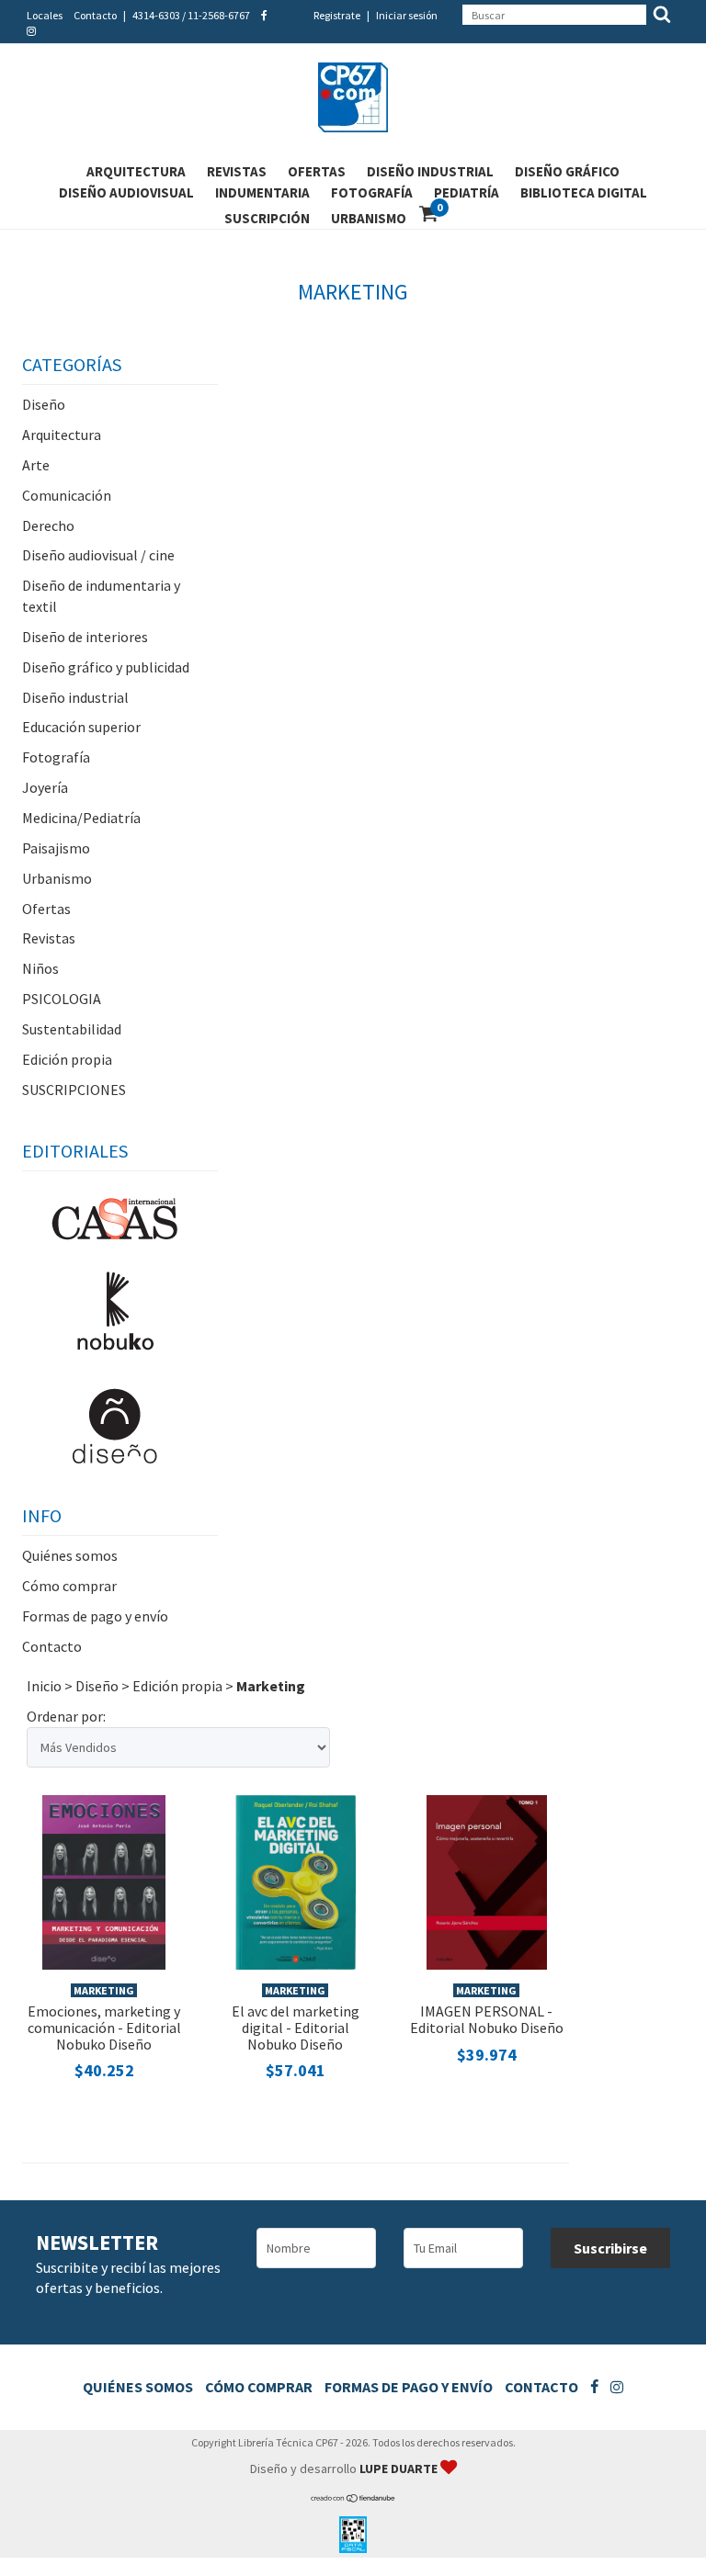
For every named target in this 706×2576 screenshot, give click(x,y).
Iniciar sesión (407, 15)
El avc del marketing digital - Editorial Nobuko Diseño (296, 2027)
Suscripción (267, 218)
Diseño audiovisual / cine (98, 555)
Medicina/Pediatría (81, 818)
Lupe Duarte (400, 2469)
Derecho (48, 525)
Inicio (44, 1686)
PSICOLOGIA (62, 999)
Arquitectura (136, 171)
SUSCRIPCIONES (74, 1090)
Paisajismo (56, 848)
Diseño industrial (430, 171)
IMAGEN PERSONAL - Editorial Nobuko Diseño (487, 2019)
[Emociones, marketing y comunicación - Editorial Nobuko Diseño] (104, 1880)
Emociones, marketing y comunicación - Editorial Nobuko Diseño (104, 2027)
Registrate (337, 15)
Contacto (95, 15)
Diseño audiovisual (126, 192)
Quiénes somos (70, 1555)
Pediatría (467, 192)
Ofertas (317, 171)
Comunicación (67, 495)
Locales (45, 15)
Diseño (44, 404)
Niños (40, 968)
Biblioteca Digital (584, 192)
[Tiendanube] (353, 2498)
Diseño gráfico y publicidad (106, 667)
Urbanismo (369, 218)
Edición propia (67, 1059)
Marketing (104, 1990)
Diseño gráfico (567, 171)
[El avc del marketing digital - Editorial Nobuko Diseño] (296, 1880)
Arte (36, 465)
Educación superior (81, 727)
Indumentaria (262, 192)
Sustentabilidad (72, 1029)
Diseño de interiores (85, 637)
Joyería (45, 787)
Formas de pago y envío (95, 1616)
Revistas (237, 171)
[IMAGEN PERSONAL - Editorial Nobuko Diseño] (487, 1880)
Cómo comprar (69, 1586)
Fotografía (372, 192)
